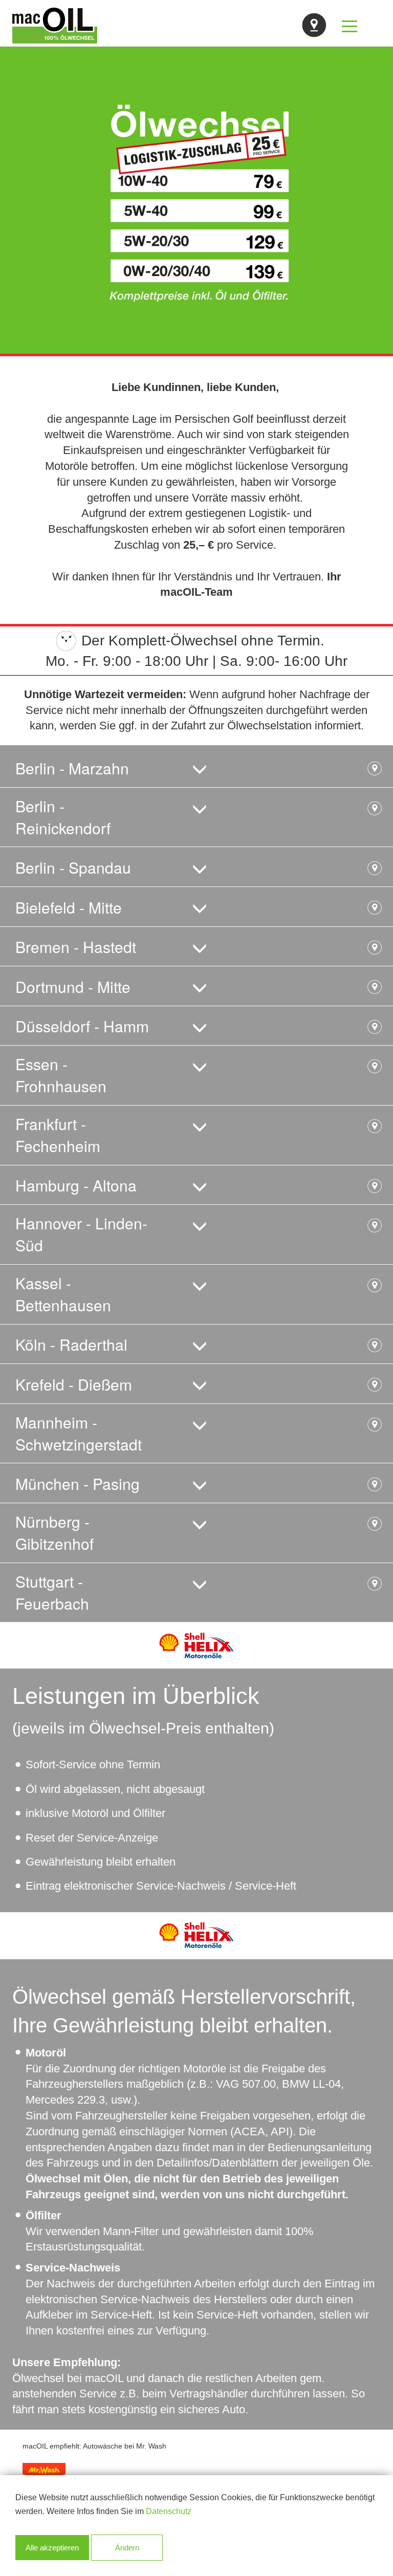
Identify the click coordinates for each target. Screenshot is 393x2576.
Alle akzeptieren (52, 2548)
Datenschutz (169, 2511)
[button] (196, 767)
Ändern (127, 2548)
